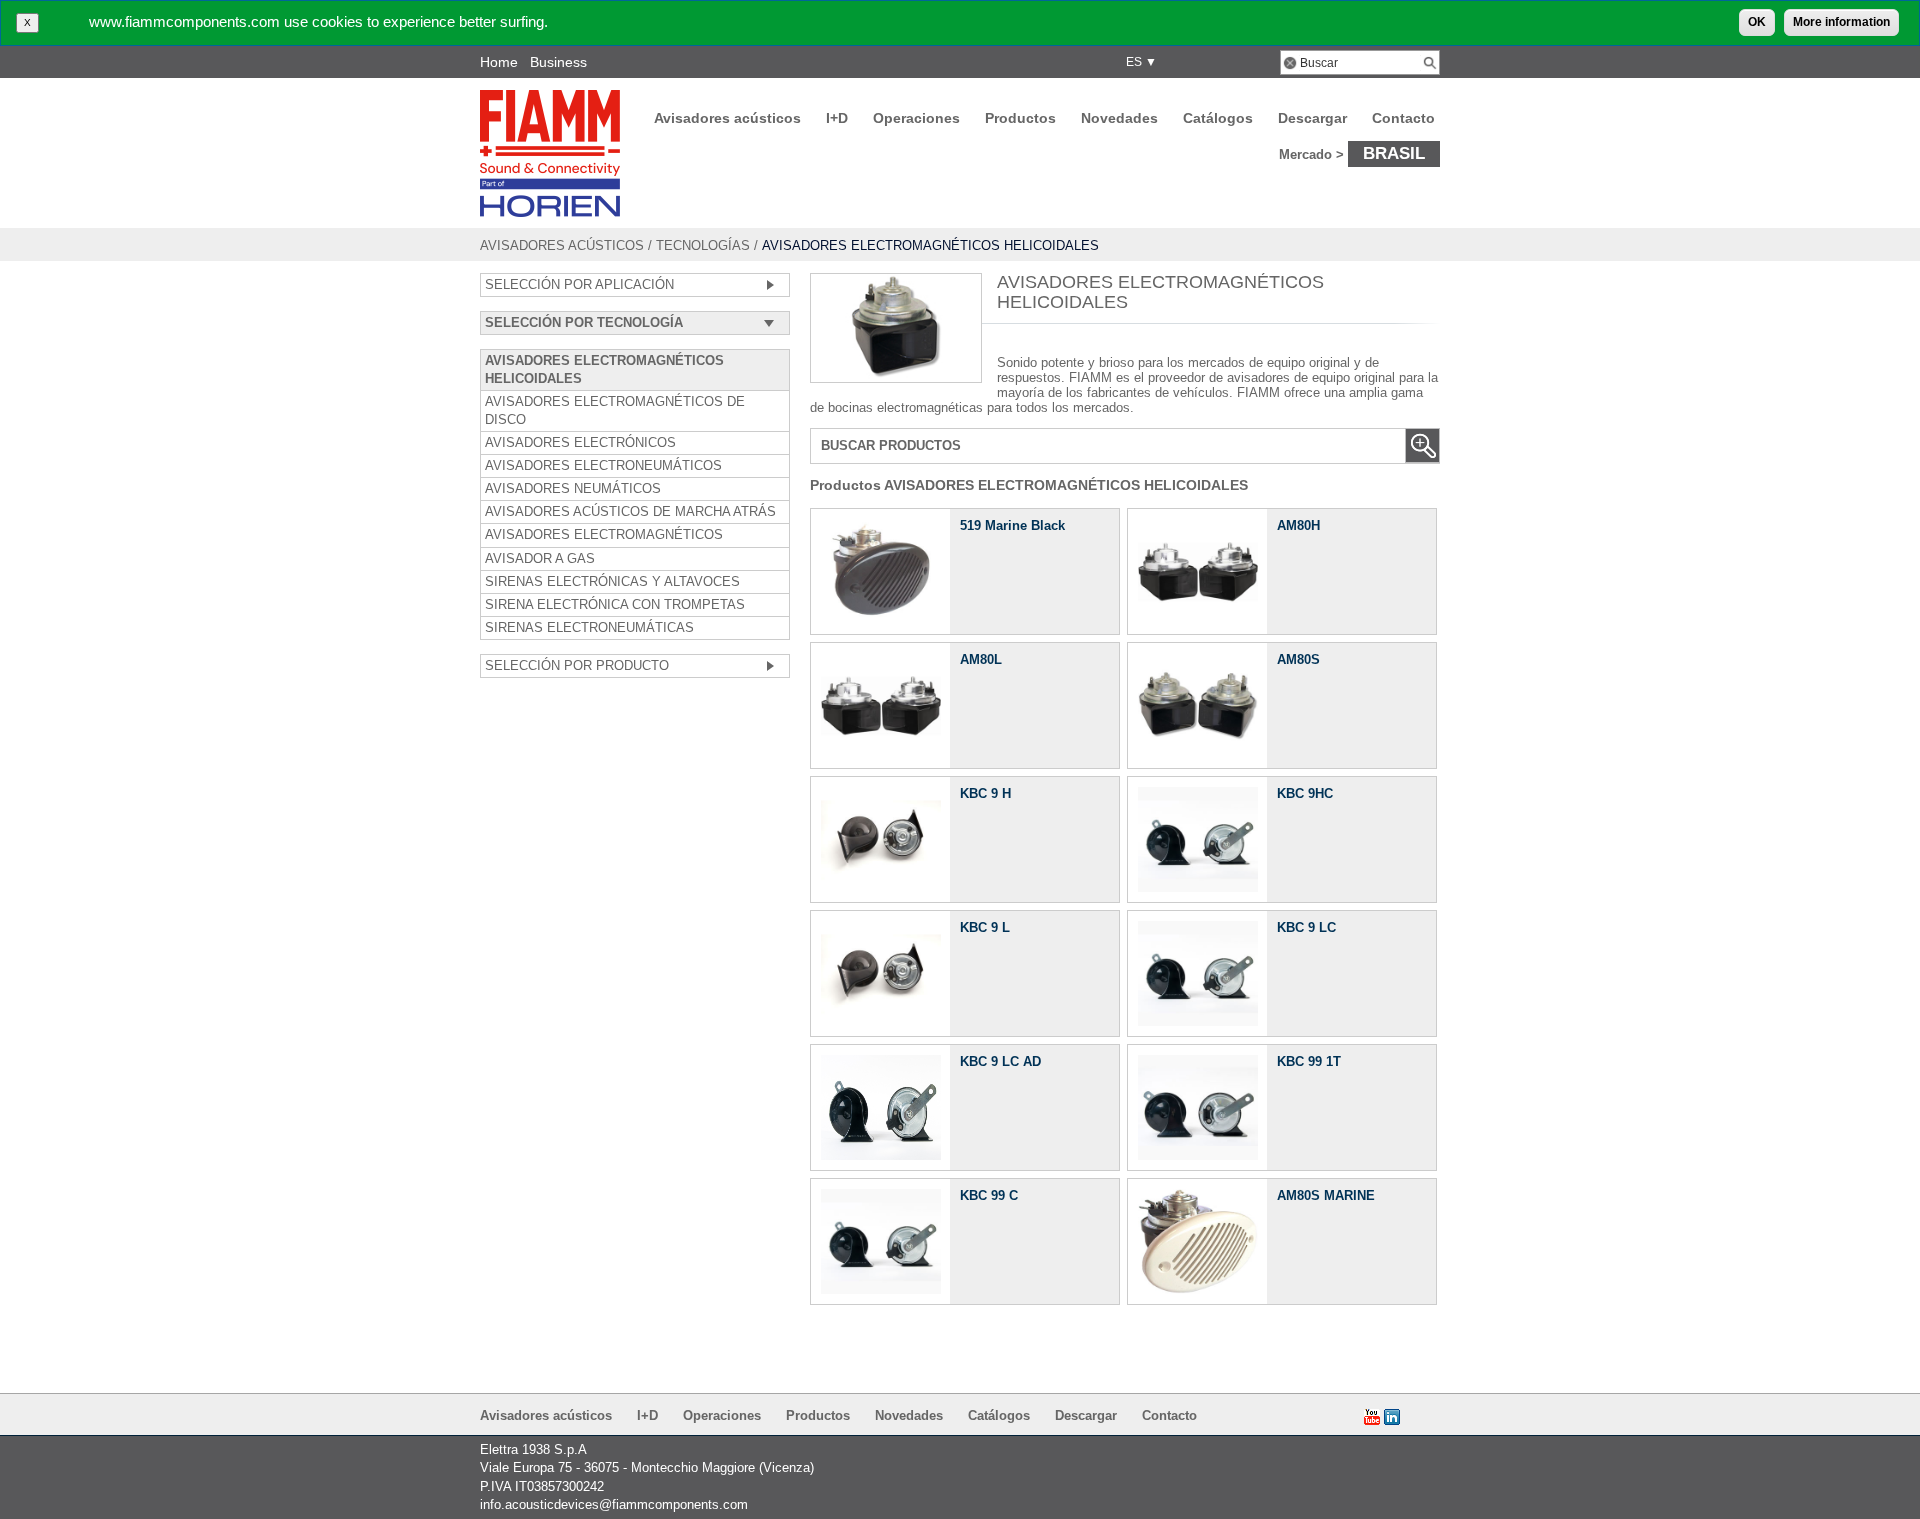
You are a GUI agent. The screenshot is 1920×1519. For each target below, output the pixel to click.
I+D (837, 118)
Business (558, 62)
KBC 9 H (985, 793)
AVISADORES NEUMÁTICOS (573, 489)
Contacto (1403, 118)
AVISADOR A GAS (540, 559)
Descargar (1312, 118)
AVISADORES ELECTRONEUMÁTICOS (603, 466)
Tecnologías (703, 245)
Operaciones (916, 118)
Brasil (1394, 153)
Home (499, 62)
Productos (1020, 118)
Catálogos (1218, 118)
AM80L (981, 659)
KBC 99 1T (1309, 1061)
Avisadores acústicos (727, 118)
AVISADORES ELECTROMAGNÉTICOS (604, 535)
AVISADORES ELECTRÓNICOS (580, 443)
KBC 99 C (989, 1195)
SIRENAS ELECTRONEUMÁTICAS (589, 628)
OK (1757, 22)
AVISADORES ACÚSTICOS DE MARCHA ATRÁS (630, 512)
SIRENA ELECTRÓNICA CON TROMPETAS (615, 605)
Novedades (1119, 118)
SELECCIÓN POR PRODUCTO (577, 666)
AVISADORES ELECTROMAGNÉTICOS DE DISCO (615, 411)
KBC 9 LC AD (1000, 1061)
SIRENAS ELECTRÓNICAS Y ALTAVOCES (612, 582)
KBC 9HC (1305, 793)
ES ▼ (1138, 62)
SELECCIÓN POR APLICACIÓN (579, 285)
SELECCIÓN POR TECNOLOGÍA (584, 323)
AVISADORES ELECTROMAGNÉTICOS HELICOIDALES (604, 370)
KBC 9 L (985, 927)
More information (1841, 22)
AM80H (1298, 525)
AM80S (1298, 659)
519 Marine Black (1012, 525)
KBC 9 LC (1306, 927)
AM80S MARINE (1326, 1195)
